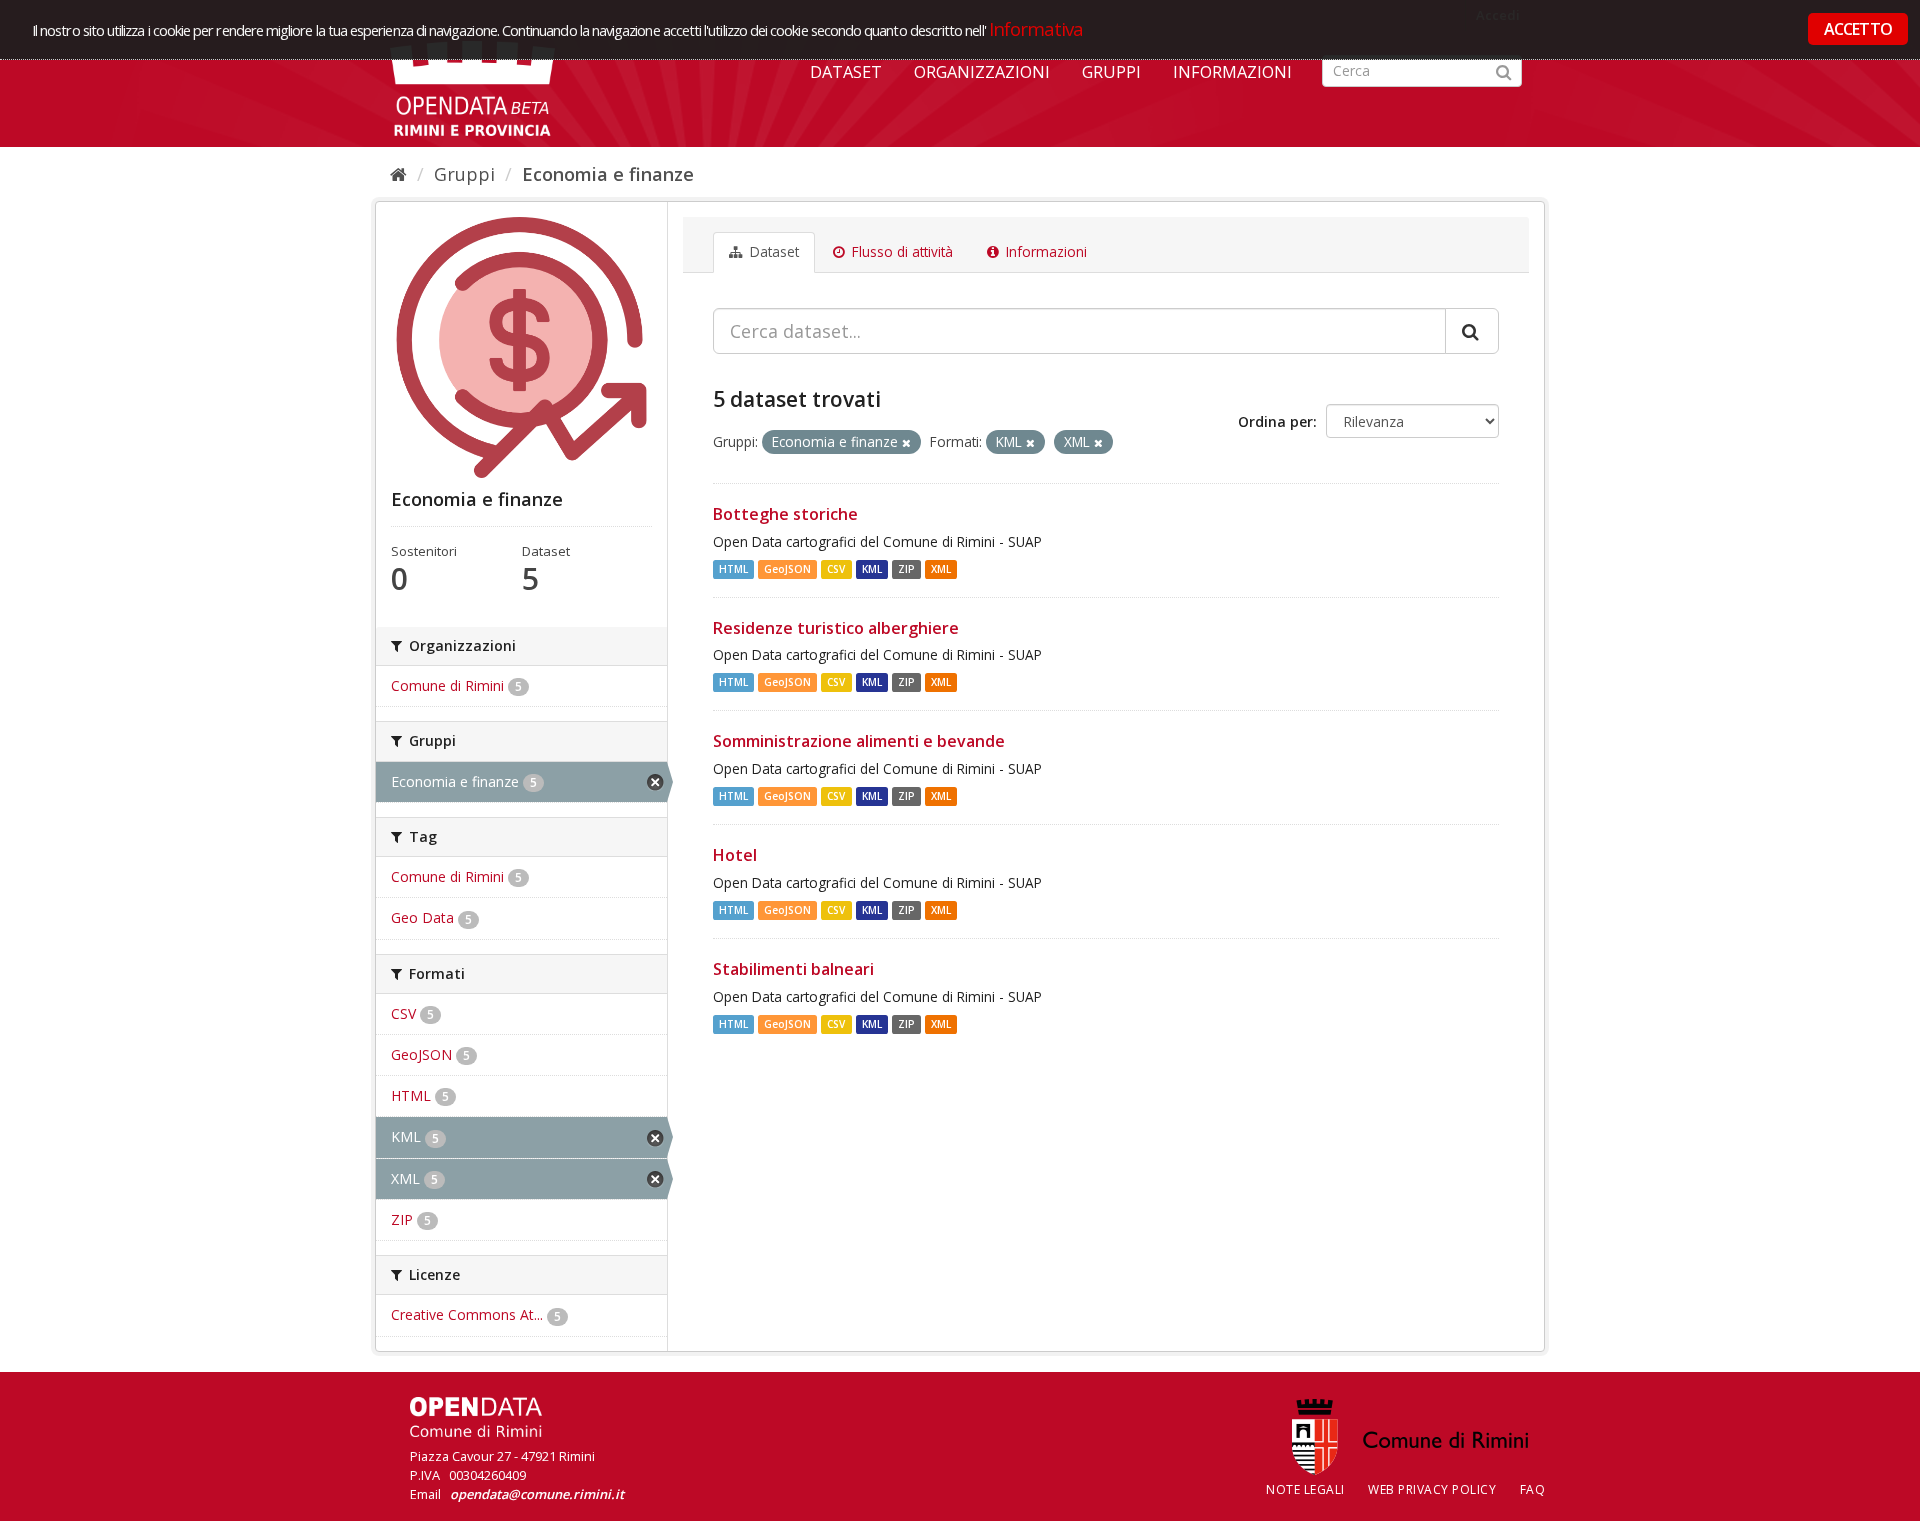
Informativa (1036, 28)
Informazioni (1232, 72)
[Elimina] (906, 442)
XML (941, 569)
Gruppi (1111, 72)
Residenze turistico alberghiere (836, 628)
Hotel (735, 855)
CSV (836, 569)
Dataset (846, 72)
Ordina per (1275, 421)
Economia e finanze (608, 174)
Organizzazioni (982, 72)
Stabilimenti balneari (793, 969)
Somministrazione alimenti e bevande (859, 741)
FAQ (1533, 1489)
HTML (733, 569)
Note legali (1305, 1489)
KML (872, 569)
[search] (1472, 331)
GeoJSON (787, 569)
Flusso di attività (900, 252)
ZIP (906, 569)
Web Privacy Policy (1432, 1489)
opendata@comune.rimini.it (537, 1494)
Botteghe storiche (785, 514)
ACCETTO (1858, 29)
